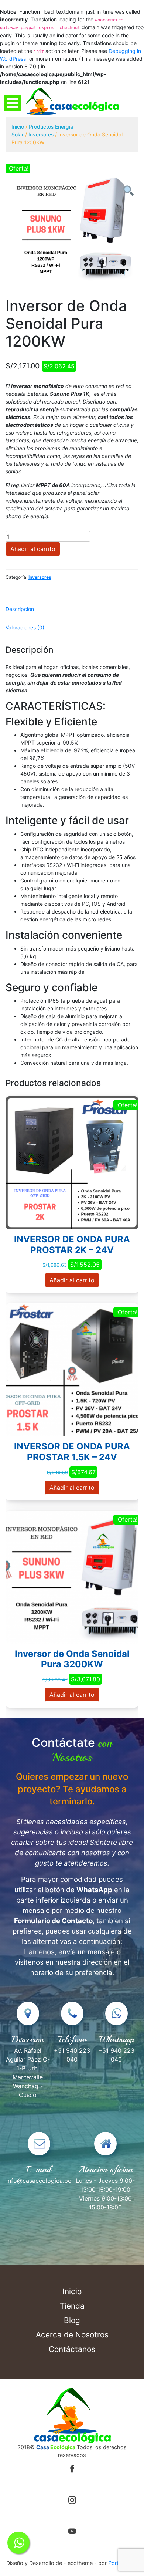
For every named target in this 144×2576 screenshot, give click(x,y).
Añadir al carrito (33, 549)
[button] (128, 190)
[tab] (72, 609)
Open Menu (13, 103)
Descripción (20, 609)
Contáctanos (72, 2349)
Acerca (72, 2335)
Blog (72, 2320)
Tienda (72, 2306)
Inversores (41, 134)
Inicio (18, 127)
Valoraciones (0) (25, 627)
